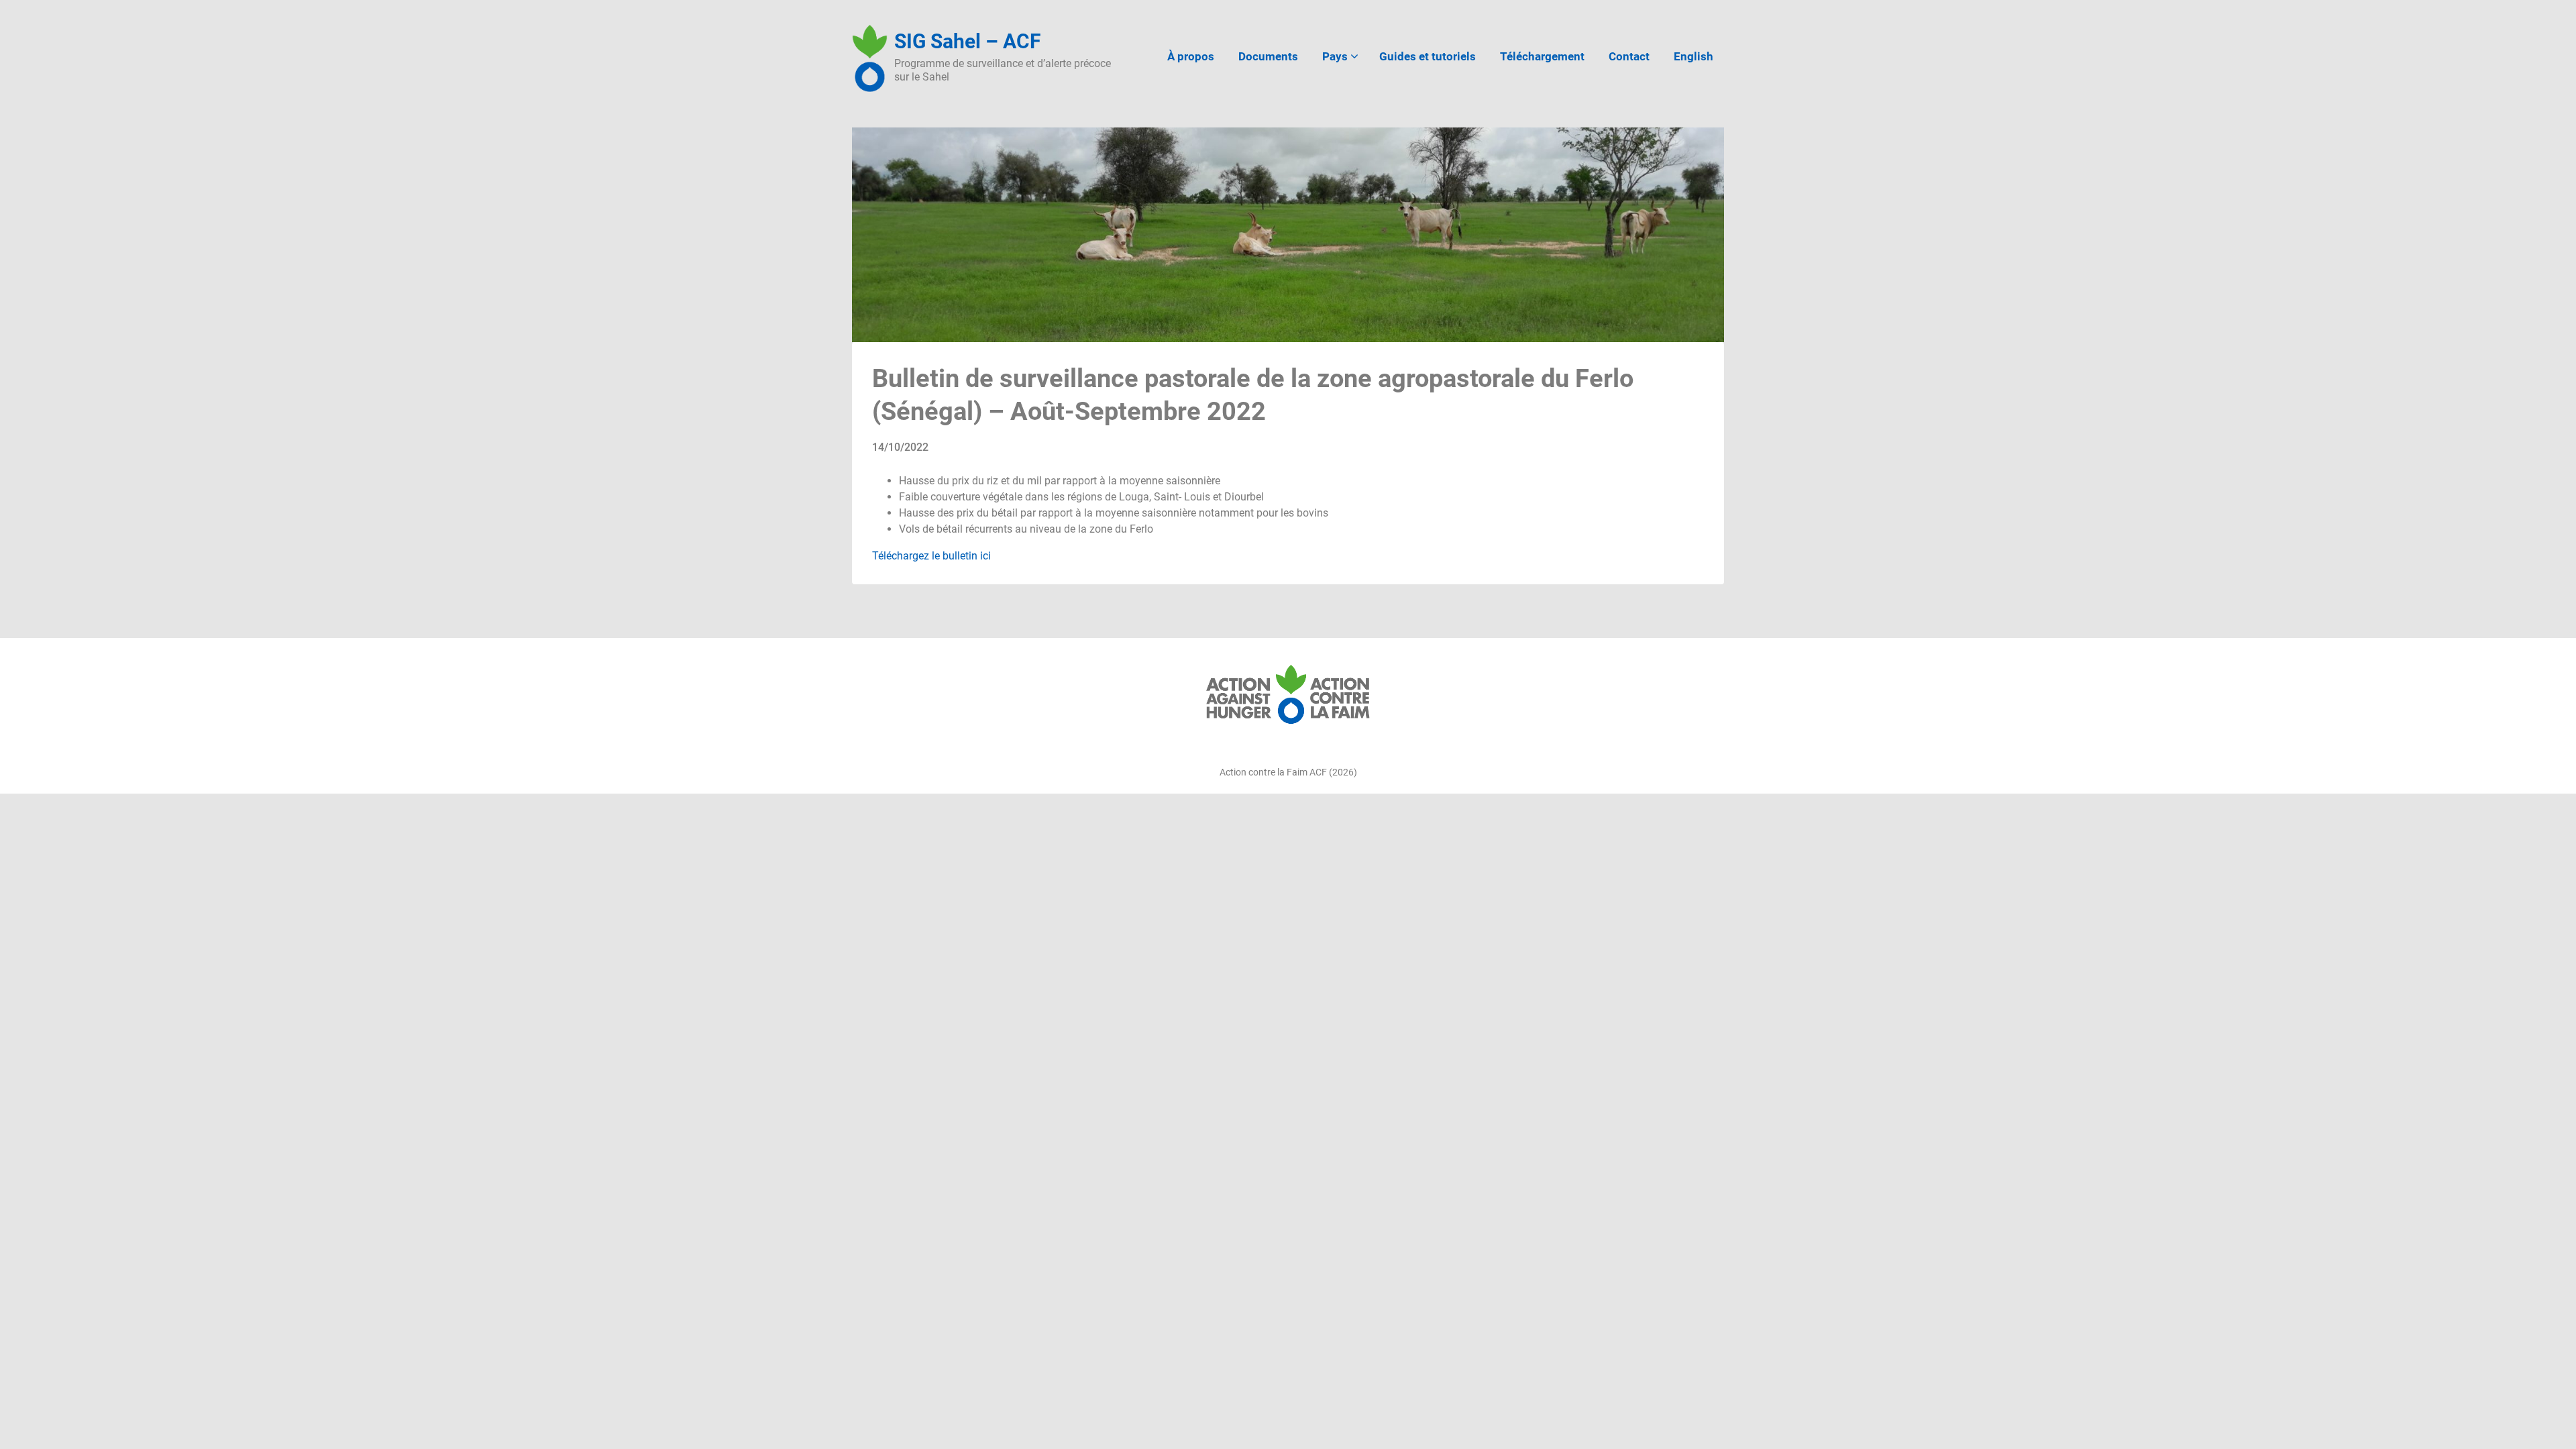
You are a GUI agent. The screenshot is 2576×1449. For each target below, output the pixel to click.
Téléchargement (1542, 56)
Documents (1268, 56)
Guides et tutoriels (1428, 56)
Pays (1335, 56)
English (1694, 56)
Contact (1629, 56)
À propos (1191, 56)
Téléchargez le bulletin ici (931, 556)
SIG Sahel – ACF (967, 41)
